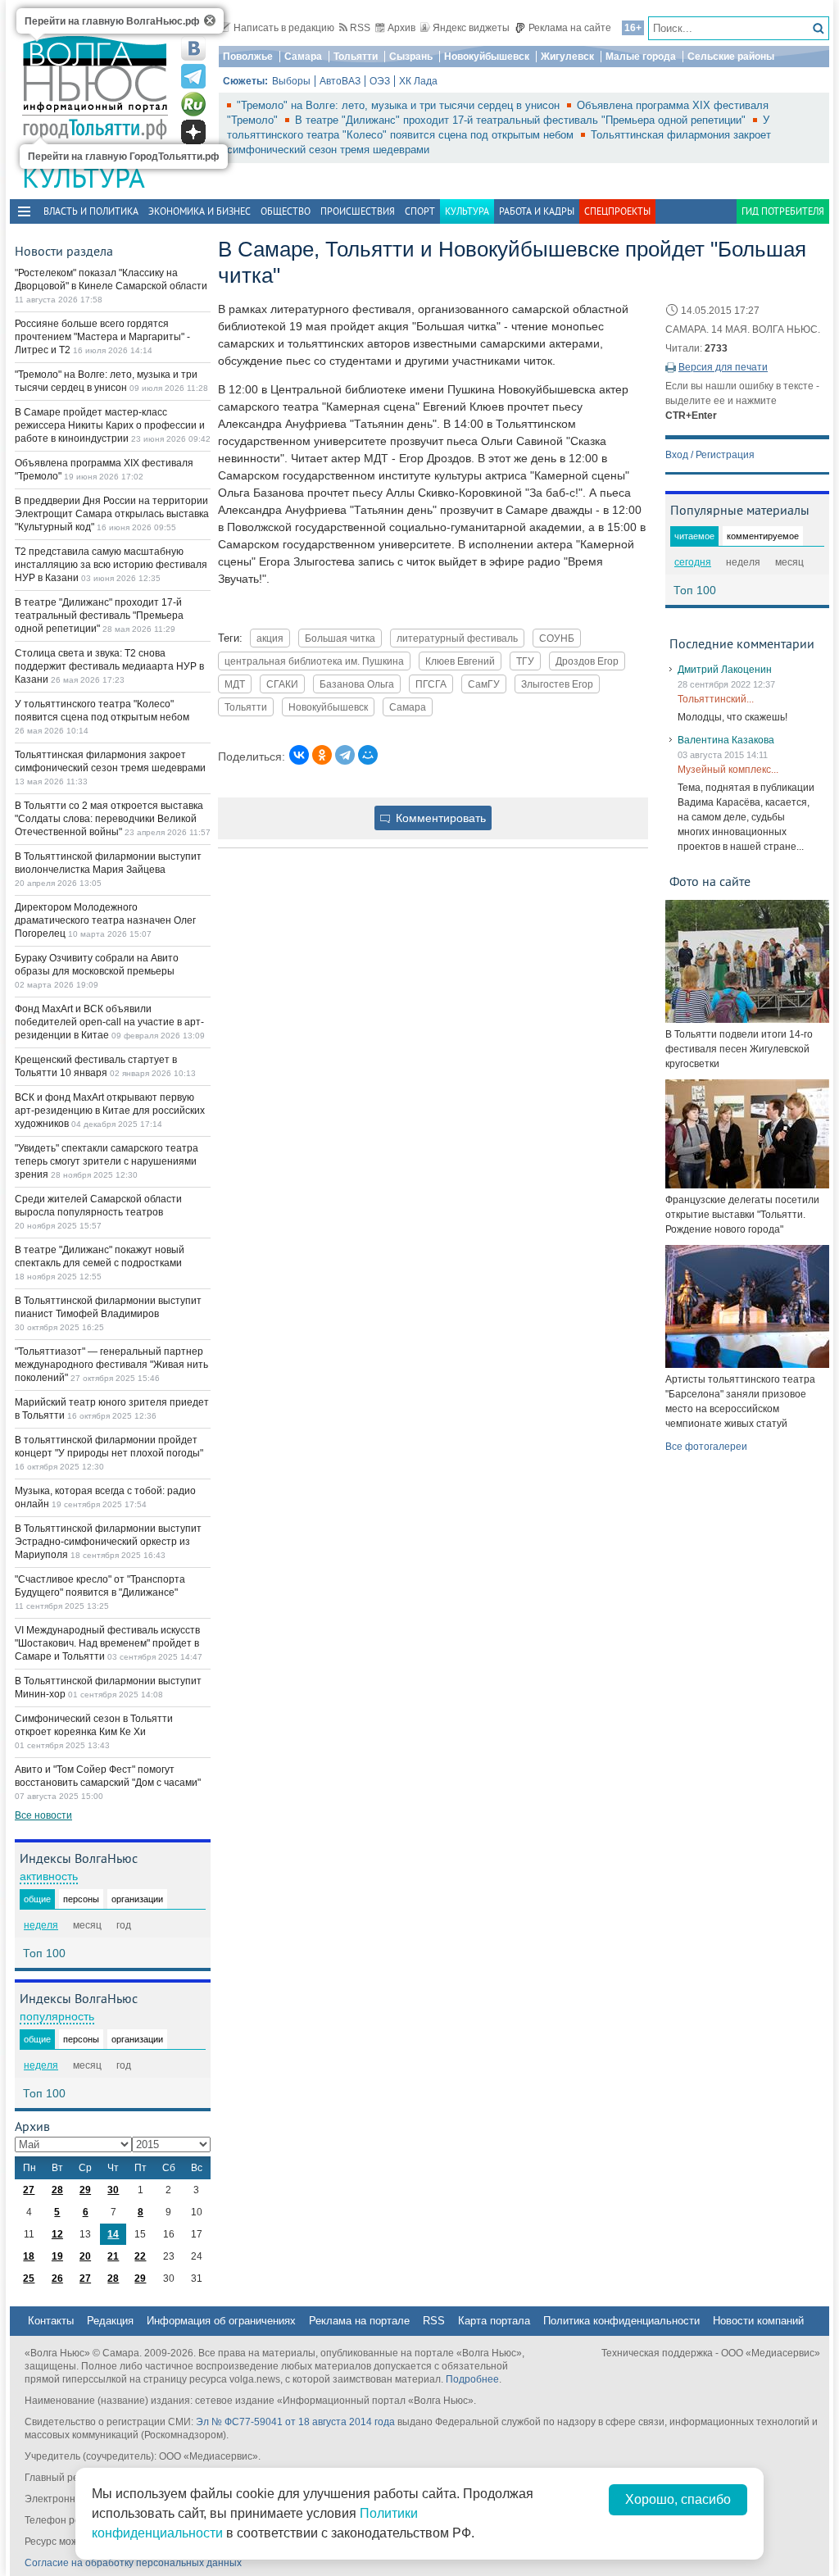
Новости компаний (758, 2321)
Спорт (420, 211)
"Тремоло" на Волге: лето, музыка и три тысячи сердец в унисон (400, 105)
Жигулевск (567, 57)
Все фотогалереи (706, 1447)
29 (85, 2190)
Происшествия (358, 211)
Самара (303, 57)
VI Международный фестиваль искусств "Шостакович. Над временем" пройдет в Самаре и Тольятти (107, 1643)
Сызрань (411, 57)
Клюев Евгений (460, 661)
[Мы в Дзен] (193, 132)
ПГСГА (431, 684)
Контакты (51, 2321)
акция (270, 638)
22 (140, 2256)
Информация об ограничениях (221, 2321)
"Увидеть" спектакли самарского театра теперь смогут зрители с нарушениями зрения (107, 1161)
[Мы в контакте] (193, 48)
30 (113, 2190)
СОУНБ (557, 638)
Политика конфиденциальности (621, 2321)
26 (57, 2278)
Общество (286, 211)
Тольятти (356, 57)
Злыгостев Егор (557, 684)
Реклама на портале (359, 2321)
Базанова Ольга (357, 684)
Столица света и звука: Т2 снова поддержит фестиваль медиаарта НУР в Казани (109, 666)
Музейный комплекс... (728, 770)
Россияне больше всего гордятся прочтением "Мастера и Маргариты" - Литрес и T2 (102, 337)
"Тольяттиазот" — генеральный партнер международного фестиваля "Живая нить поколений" (111, 1365)
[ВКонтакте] (299, 755)
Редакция (110, 2321)
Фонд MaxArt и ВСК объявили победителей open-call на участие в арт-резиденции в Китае (109, 1022)
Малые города (641, 57)
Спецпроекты (617, 211)
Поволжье (248, 57)
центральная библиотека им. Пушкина (314, 661)
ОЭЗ (380, 81)
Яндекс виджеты (471, 28)
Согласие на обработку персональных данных (133, 2563)
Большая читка (340, 638)
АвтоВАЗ (340, 81)
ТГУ (525, 661)
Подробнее (472, 2379)
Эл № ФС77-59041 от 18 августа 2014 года (295, 2422)
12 (57, 2234)
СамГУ (484, 684)
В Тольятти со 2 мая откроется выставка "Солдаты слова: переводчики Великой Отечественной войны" (109, 819)
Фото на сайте (710, 881)
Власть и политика (91, 211)
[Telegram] (345, 755)
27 (29, 2190)
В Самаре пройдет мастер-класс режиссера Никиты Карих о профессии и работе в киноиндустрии (110, 425)
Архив (401, 28)
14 (113, 2234)
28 (57, 2190)
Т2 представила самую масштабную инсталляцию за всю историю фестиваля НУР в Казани (111, 565)
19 (57, 2256)
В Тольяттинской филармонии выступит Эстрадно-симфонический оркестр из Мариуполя (108, 1542)
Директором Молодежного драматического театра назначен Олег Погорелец (105, 920)
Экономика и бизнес (200, 211)
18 (29, 2256)
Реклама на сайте (570, 28)
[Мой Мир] (368, 755)
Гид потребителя (783, 211)
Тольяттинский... (716, 699)
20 (85, 2256)
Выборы (291, 81)
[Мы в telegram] (193, 76)
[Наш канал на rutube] (193, 104)
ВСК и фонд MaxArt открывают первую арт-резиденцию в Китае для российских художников (110, 1111)
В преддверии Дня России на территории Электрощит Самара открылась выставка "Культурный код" (112, 514)
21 (113, 2256)
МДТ (235, 684)
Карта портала (494, 2321)
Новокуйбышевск (487, 57)
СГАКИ (282, 684)
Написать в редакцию (284, 28)
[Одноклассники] (322, 755)
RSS (360, 28)
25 (29, 2278)
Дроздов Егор (587, 661)
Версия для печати (723, 367)
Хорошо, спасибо (678, 2499)
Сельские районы (731, 57)
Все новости (43, 1815)
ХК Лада (418, 81)
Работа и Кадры (537, 211)
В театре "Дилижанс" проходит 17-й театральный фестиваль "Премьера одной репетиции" (522, 120)
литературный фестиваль (457, 638)
